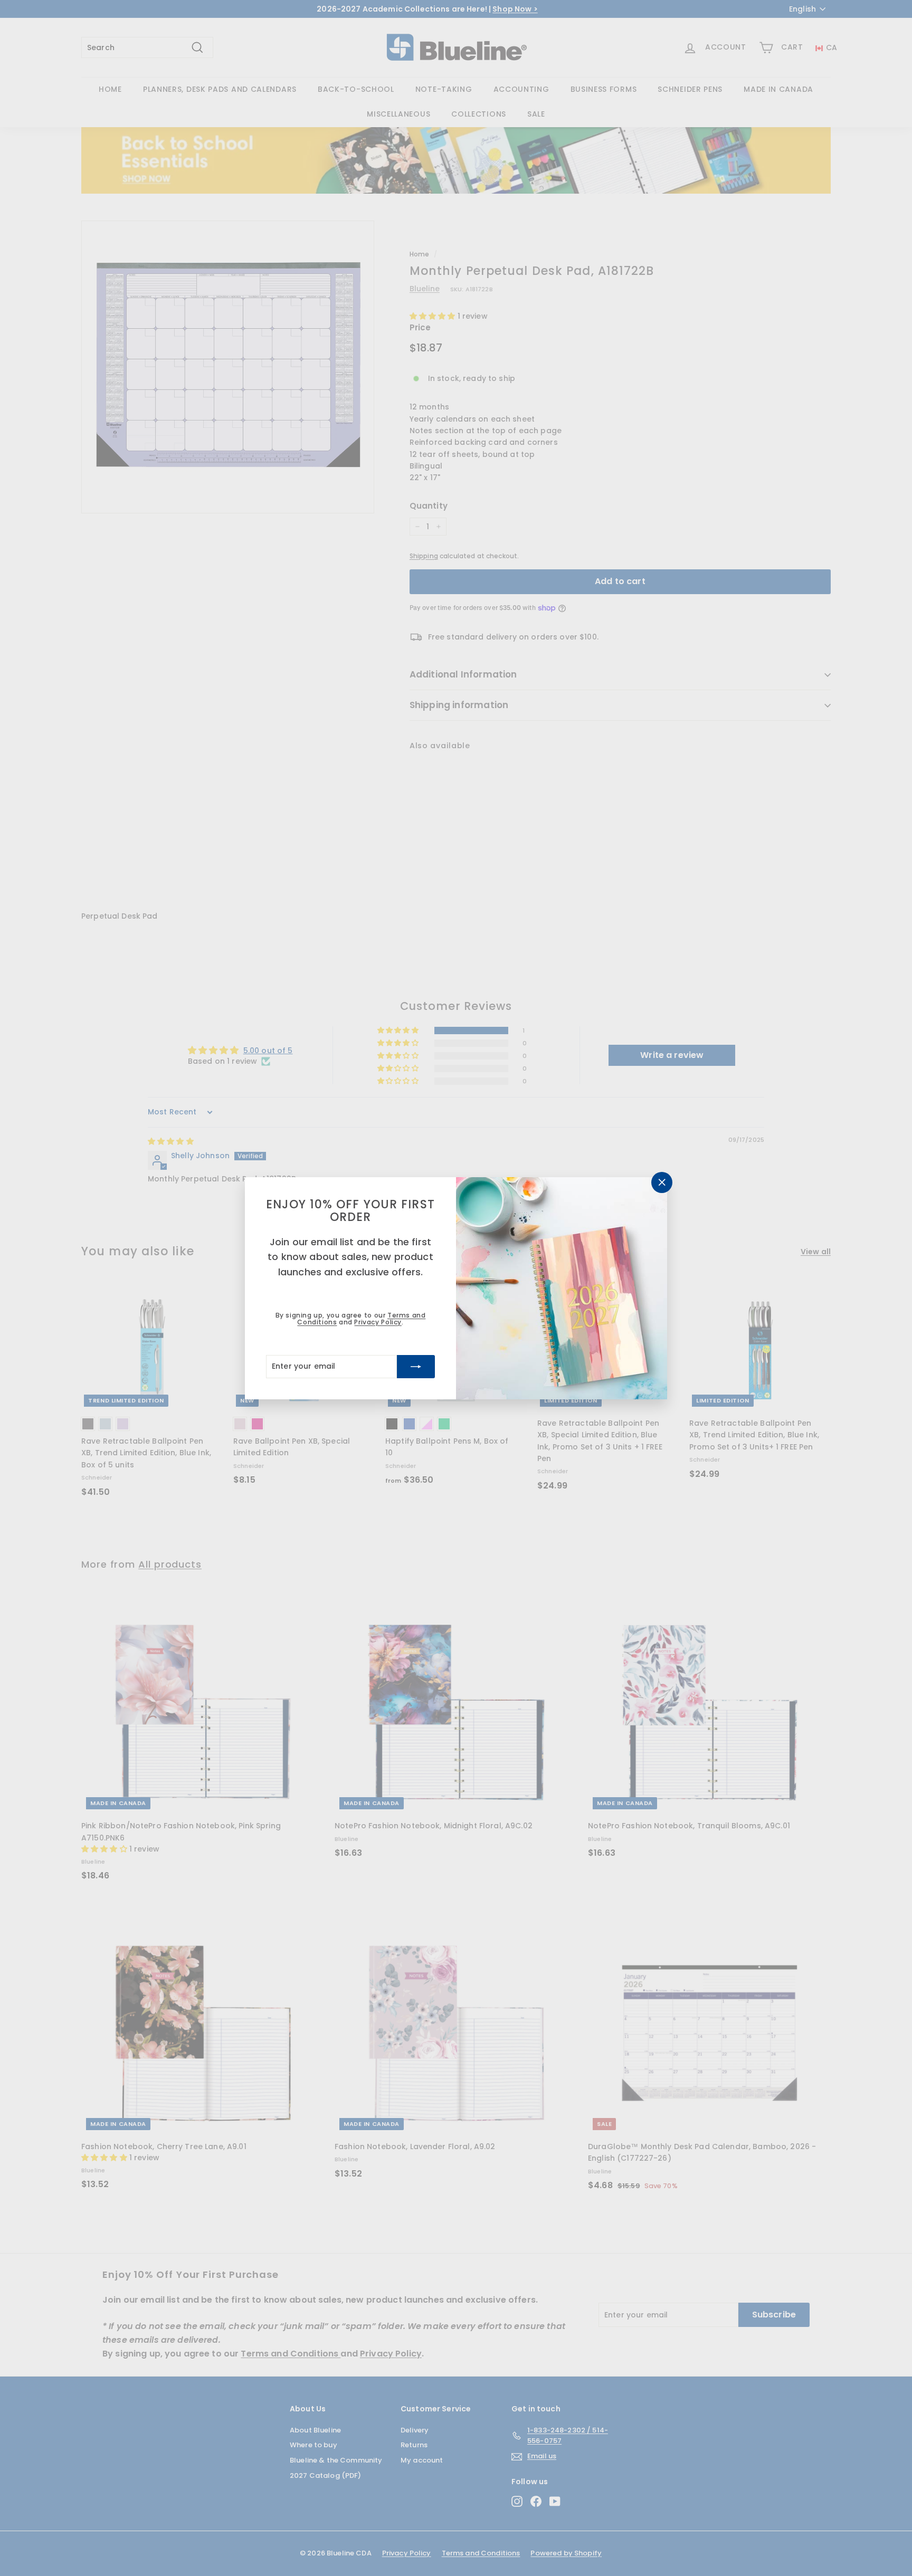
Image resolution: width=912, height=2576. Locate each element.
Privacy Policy (378, 1322)
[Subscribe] (416, 1366)
